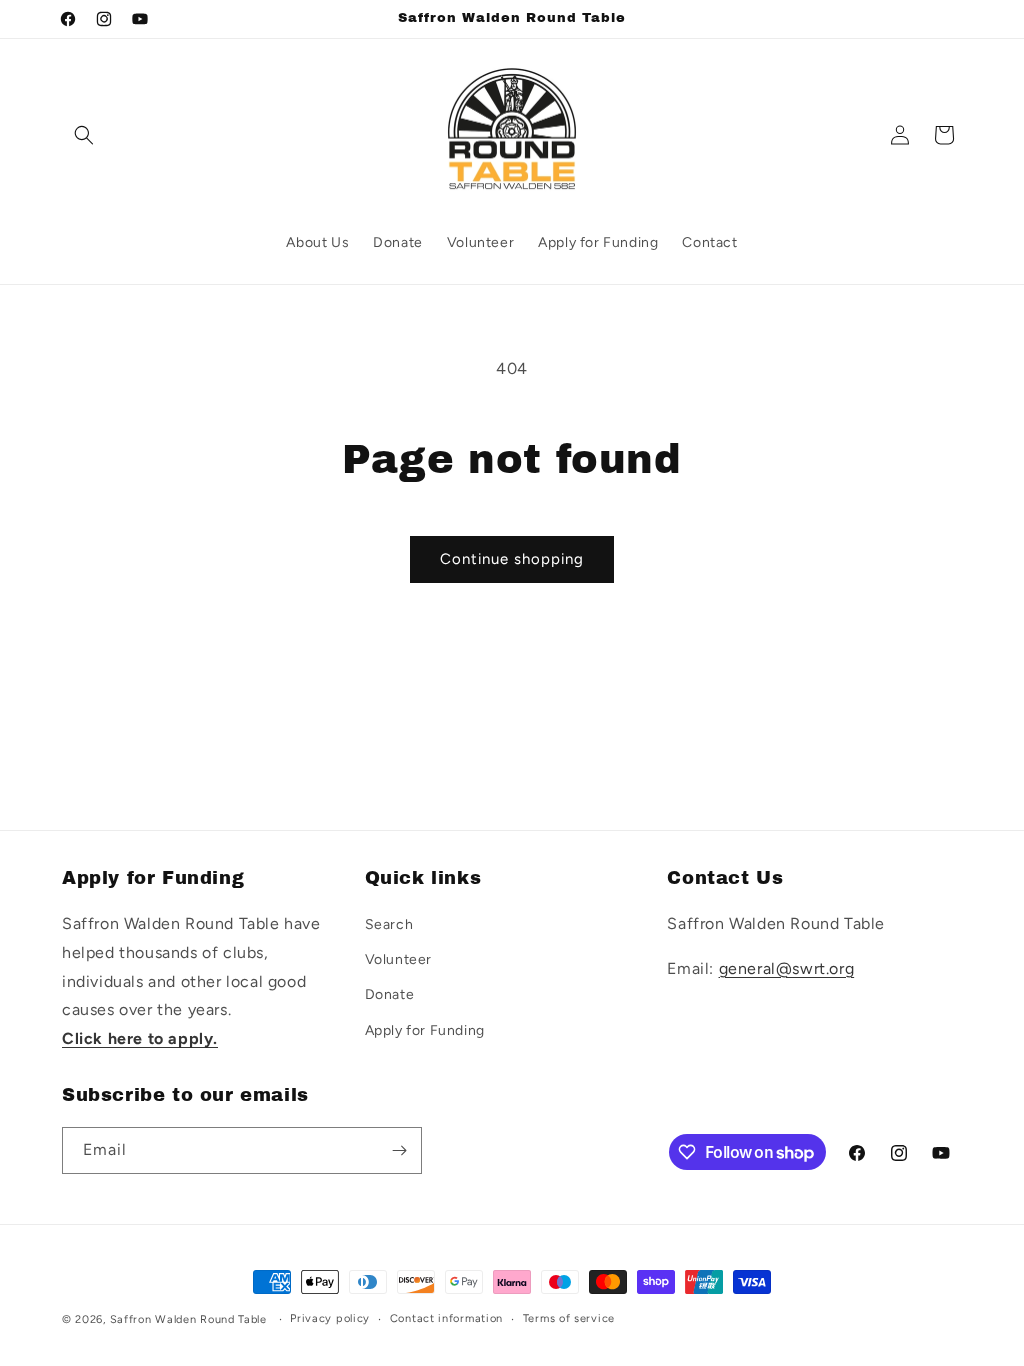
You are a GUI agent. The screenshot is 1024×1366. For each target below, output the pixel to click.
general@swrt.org (787, 968)
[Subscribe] (399, 1150)
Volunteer (398, 959)
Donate (390, 994)
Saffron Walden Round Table (188, 1319)
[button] (84, 135)
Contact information (446, 1318)
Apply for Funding (425, 1030)
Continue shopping (512, 559)
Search (389, 924)
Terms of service (569, 1318)
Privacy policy (330, 1318)
